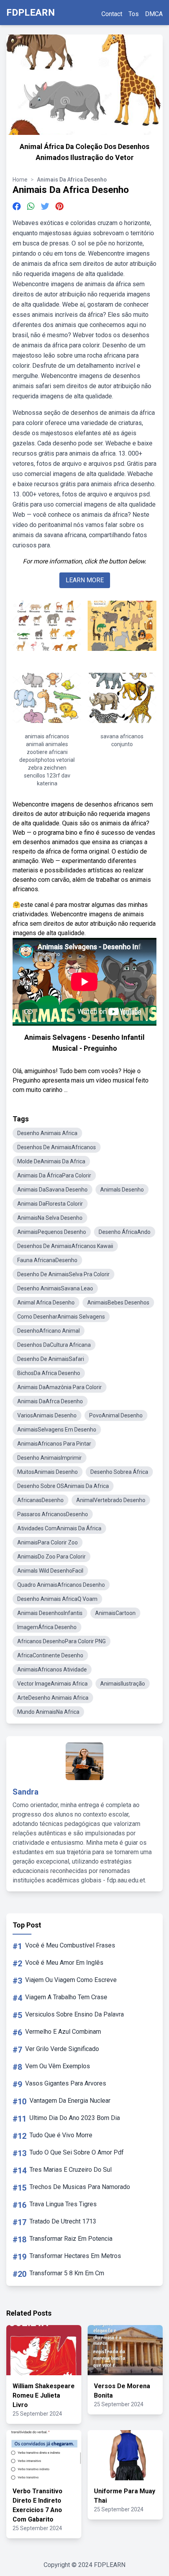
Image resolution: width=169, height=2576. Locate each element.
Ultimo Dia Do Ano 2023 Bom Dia (75, 2118)
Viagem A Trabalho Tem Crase (66, 1997)
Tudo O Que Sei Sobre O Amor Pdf (77, 2152)
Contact (112, 14)
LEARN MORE (85, 580)
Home (20, 180)
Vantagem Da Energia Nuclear (70, 2101)
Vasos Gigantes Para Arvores (66, 2083)
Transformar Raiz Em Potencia (71, 2239)
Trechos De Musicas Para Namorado (80, 2187)
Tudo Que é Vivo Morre (61, 2135)
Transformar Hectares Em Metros (75, 2256)
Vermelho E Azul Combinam (63, 2032)
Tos (134, 14)
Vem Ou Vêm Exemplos (58, 2066)
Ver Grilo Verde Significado (62, 2049)
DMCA (154, 14)
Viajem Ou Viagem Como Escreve (71, 1980)
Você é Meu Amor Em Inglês (64, 1963)
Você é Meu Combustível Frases (70, 1945)
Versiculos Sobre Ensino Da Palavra (74, 2014)
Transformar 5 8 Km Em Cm (67, 2273)
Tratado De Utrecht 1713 (63, 2221)
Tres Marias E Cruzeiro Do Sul (71, 2170)
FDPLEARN (31, 13)
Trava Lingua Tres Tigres (63, 2204)
